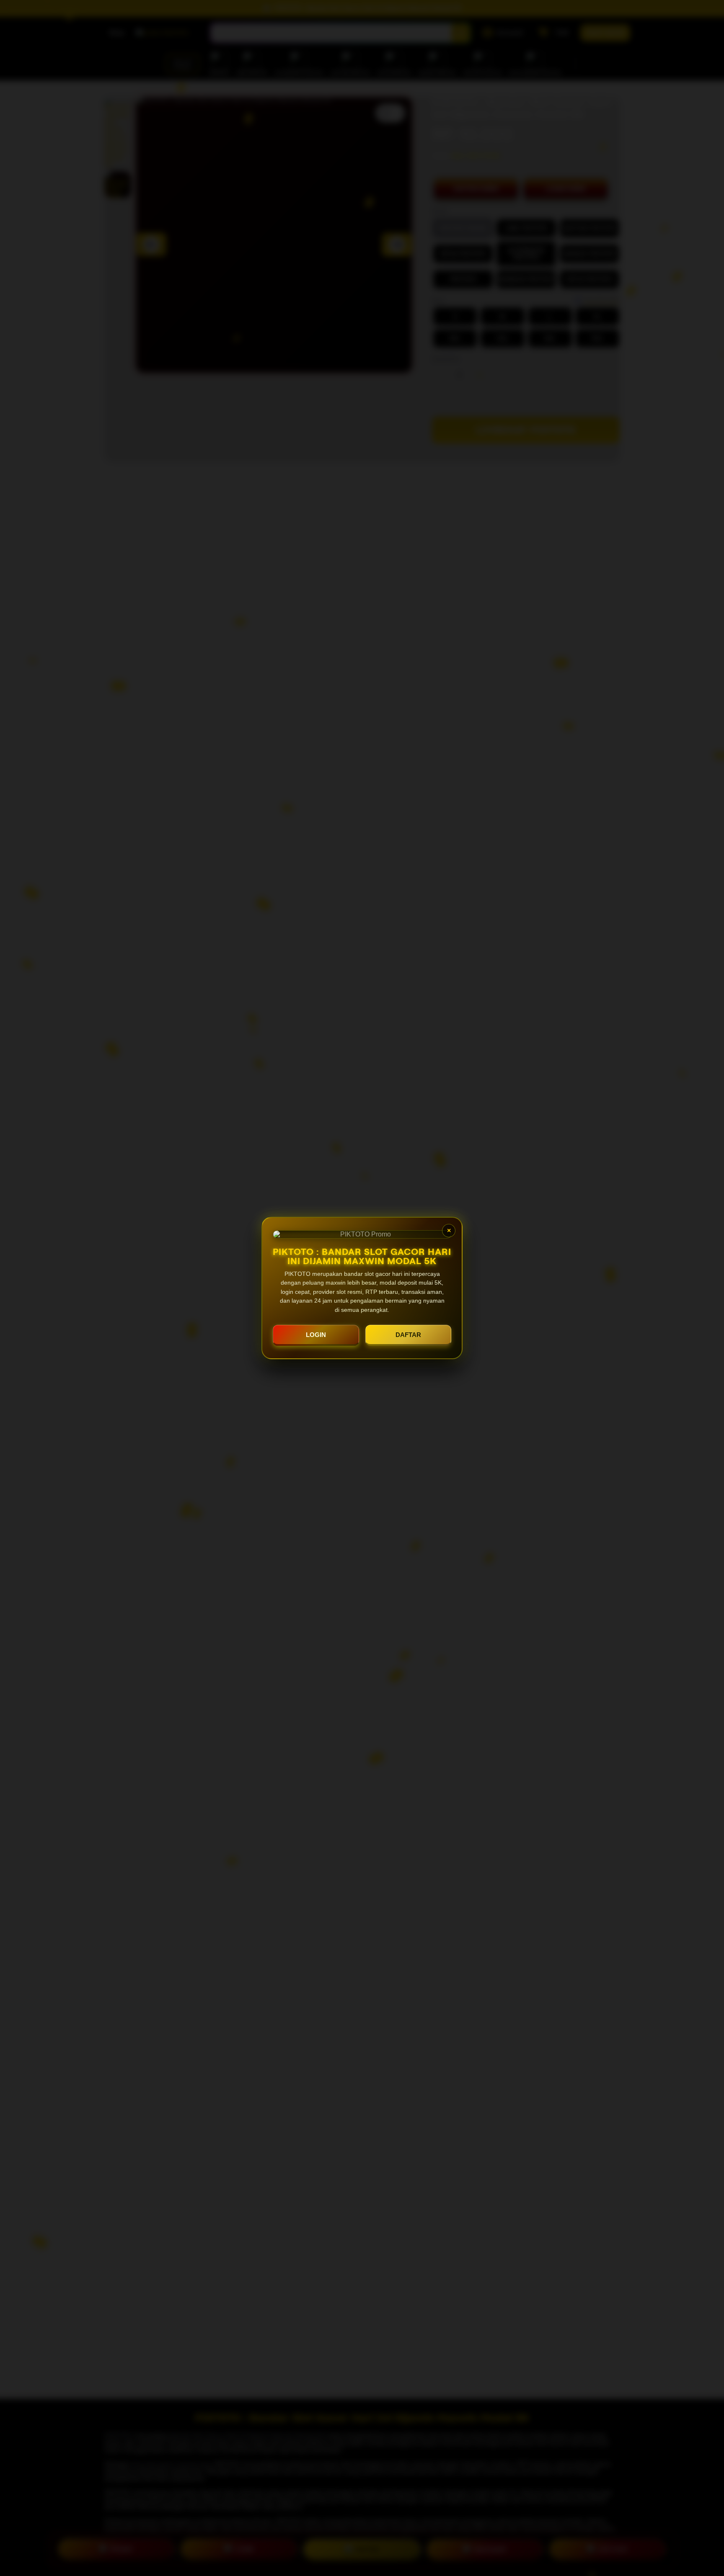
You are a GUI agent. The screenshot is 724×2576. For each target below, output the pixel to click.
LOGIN (316, 1335)
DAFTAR (408, 1335)
